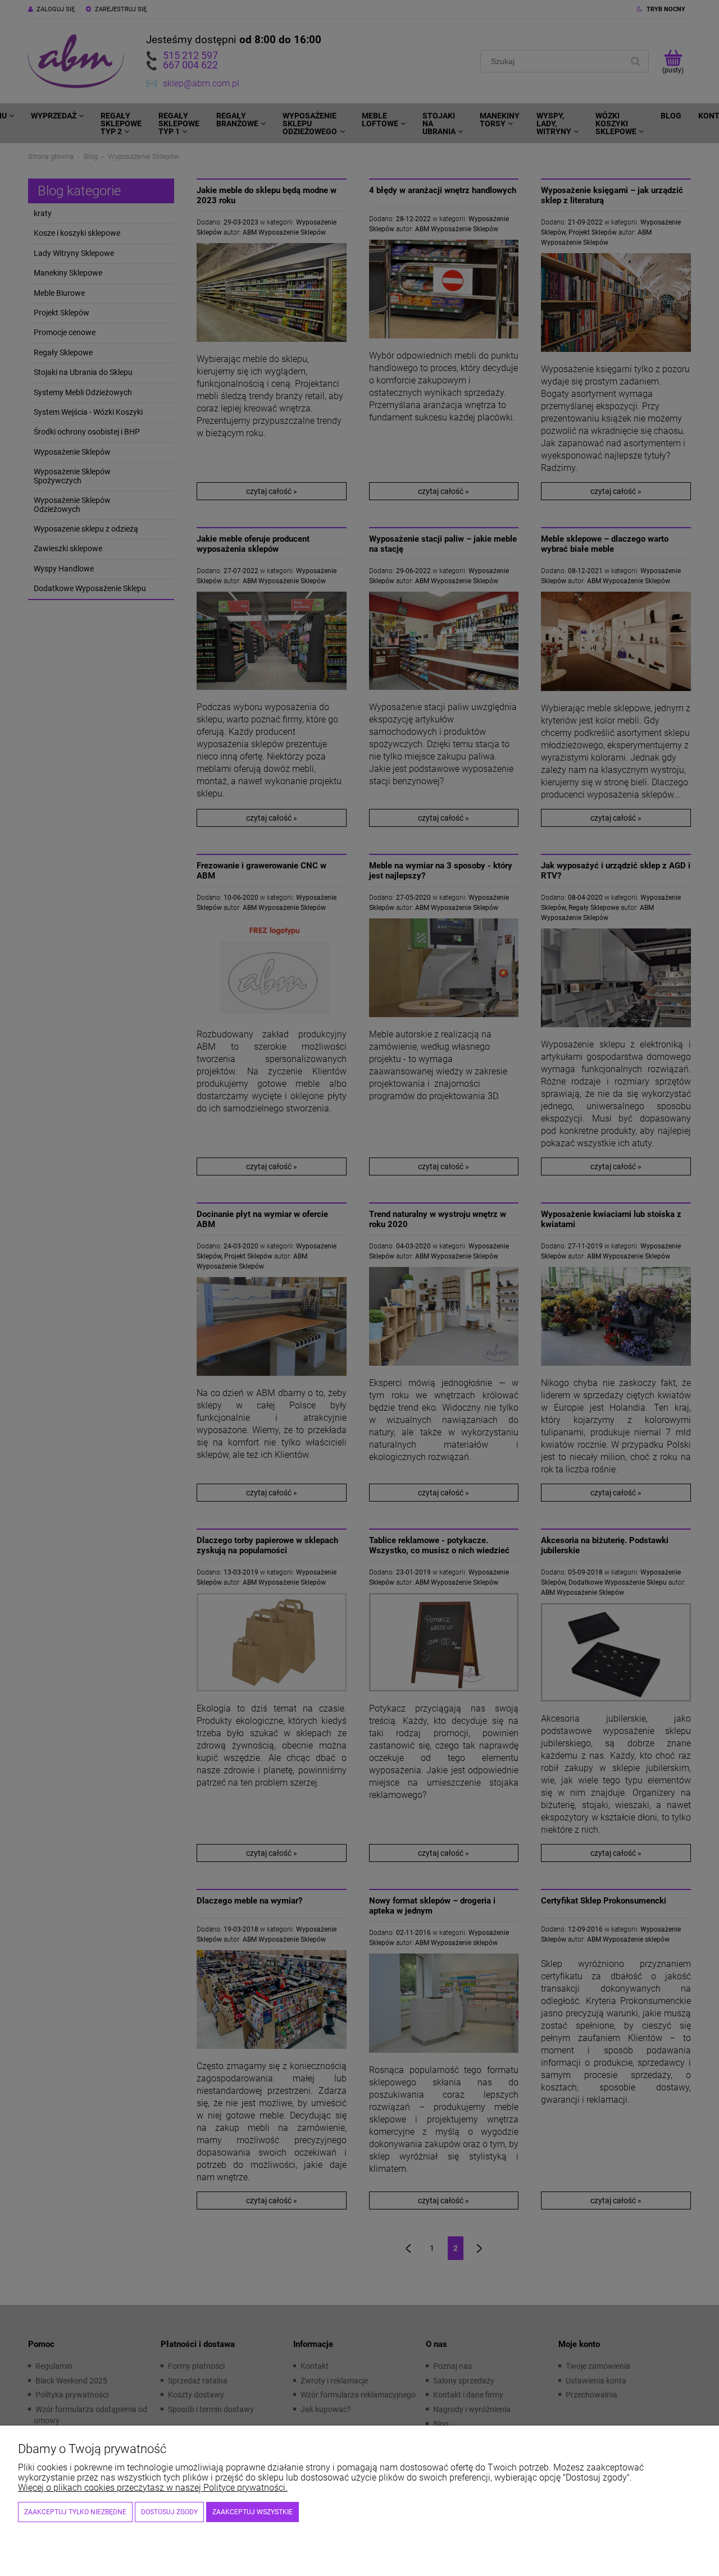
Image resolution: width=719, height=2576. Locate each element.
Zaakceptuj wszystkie (252, 2512)
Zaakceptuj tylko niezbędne (75, 2512)
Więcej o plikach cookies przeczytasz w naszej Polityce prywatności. (153, 2488)
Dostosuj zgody (169, 2512)
